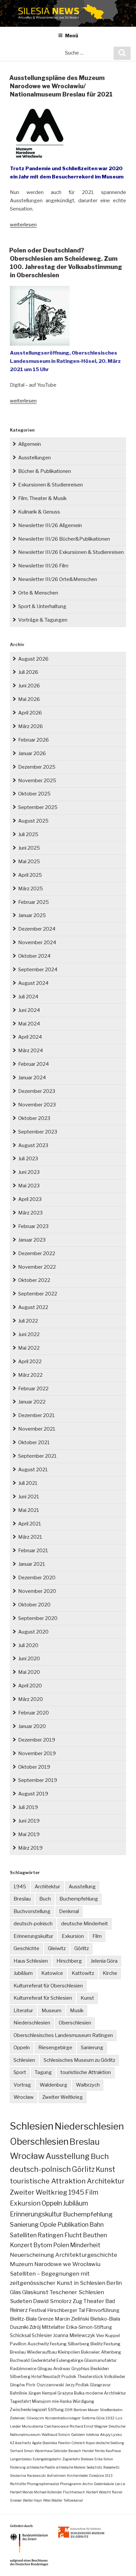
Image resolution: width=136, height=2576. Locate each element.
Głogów (17, 2385)
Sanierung (92, 2048)
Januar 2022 (32, 1402)
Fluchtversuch (74, 2492)
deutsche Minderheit (85, 1924)
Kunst (87, 1998)
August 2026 (33, 659)
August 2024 (33, 983)
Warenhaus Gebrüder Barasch (58, 2451)
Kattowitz (83, 1973)
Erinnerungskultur (33, 1936)
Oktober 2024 (34, 956)
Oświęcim (35, 2418)
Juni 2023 (29, 1172)
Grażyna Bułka (71, 2393)
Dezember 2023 (37, 1091)
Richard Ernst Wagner (89, 2426)
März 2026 (31, 726)
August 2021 (33, 1470)
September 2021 (37, 1456)
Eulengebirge (70, 2360)
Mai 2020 (29, 1672)
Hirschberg (69, 1961)
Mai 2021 (29, 1510)
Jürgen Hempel (42, 2393)
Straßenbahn (111, 2410)
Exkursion (73, 1936)
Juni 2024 (29, 1010)
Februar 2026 (34, 740)
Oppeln (22, 2048)
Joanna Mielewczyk (74, 2335)
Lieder (15, 2426)
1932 (110, 2418)
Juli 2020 (28, 1645)
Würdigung (83, 2401)
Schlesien (24, 2060)
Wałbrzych (88, 2085)
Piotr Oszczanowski (45, 2385)
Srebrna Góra (93, 2418)
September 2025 (38, 807)
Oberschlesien (75, 2023)
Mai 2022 (29, 1348)
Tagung (43, 2072)
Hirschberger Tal (66, 2310)
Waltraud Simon (56, 2435)
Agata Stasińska (45, 2443)
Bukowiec (90, 2352)
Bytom (43, 2245)
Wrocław (24, 2097)
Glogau (45, 2369)
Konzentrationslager (63, 2418)
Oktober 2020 (34, 1605)
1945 (20, 1887)
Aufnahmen (56, 2476)
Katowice (52, 1973)
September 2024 (38, 970)
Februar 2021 (33, 1551)
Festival (37, 2310)
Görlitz (82, 1948)
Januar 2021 (32, 1564)
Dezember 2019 (37, 1740)
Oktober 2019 (34, 1767)
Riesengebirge (55, 2048)
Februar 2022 (33, 1389)
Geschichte (26, 1948)
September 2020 (38, 1618)
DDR (69, 2410)
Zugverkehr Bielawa (78, 2459)
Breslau (22, 1899)
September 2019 (38, 1780)
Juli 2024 (28, 997)
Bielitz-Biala (23, 2319)
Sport (20, 2072)
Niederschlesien (32, 2023)
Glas (16, 2292)
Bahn (97, 2225)
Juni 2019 (29, 1821)
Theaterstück (90, 2377)
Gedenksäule (104, 2484)
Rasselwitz (111, 2467)
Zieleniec (18, 2418)
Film (97, 1936)
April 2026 (30, 713)
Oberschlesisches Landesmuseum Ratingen (63, 2035)
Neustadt (51, 2377)
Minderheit (85, 2245)
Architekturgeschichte (86, 2255)
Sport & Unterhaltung (42, 606)
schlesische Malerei (71, 2467)
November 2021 (37, 1429)
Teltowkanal (73, 2500)
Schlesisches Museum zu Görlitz (79, 2060)
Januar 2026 (32, 753)
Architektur (47, 1887)
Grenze (46, 2319)
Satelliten (23, 2235)
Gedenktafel (43, 2360)
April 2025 (30, 875)
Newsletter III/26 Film (43, 566)
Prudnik (69, 2377)
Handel (88, 2451)
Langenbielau (21, 2459)
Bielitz (97, 2344)
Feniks (100, 2451)
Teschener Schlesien (77, 2292)
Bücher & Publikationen (45, 471)
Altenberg (111, 2352)
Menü (72, 36)
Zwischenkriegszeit (28, 2410)
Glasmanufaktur (101, 2360)
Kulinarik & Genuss (39, 512)
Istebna (92, 2435)
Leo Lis (120, 2484)
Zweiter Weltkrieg (63, 2097)
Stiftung (56, 2410)
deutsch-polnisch (33, 1924)
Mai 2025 (29, 862)
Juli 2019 (28, 1807)
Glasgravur (100, 2385)
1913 (109, 2476)
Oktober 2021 (34, 1442)
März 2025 (31, 889)
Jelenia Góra (104, 1961)
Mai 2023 (29, 1186)
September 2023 (38, 1132)
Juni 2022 (29, 1334)
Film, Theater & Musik (42, 498)
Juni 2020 (29, 1659)
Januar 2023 (32, 1240)
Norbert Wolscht (99, 2492)
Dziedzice (97, 2476)
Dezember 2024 (37, 929)
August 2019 (33, 1794)
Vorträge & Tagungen (43, 620)
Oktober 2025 (34, 794)
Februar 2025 (34, 902)
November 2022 (37, 1267)
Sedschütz (94, 2467)
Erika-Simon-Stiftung (89, 2327)
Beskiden (100, 2369)
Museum (51, 2011)
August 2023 (33, 1145)
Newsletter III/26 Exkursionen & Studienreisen (71, 552)
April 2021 (30, 1524)
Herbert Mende (21, 2492)
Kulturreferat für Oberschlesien (48, 1986)
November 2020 (37, 1591)
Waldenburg (53, 2085)
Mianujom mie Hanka (52, 2401)
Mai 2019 (29, 1834)
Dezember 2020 (37, 1578)
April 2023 (30, 1199)
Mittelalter (53, 2327)
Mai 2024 (29, 1024)
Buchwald (20, 2360)
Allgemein (30, 444)
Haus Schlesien (31, 1961)
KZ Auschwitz (20, 2443)
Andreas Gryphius (71, 2369)
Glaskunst (35, 2292)
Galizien (78, 2435)
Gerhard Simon (22, 2451)
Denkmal (69, 1911)
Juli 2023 (28, 1159)
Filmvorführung (103, 2310)
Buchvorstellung (32, 1911)
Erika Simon (104, 2459)
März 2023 (30, 1213)
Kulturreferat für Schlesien (43, 1998)
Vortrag (22, 2085)
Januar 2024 (32, 1078)
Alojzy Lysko (111, 2435)
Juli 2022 (28, 1321)
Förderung (18, 2467)
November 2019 (37, 1753)
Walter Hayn (33, 2500)
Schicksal (20, 2335)
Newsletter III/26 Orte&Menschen (58, 579)
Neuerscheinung (32, 2255)
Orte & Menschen (38, 593)
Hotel (36, 2377)
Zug (77, 2301)
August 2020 (33, 1632)
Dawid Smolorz (52, 2301)
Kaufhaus (113, 2451)
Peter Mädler (53, 2500)
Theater (94, 2301)
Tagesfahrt (20, 2401)
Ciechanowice (56, 2426)
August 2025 (33, 821)
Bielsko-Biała (105, 2319)
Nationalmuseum (25, 2435)
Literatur (23, 2011)
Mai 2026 (29, 699)
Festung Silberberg (70, 2344)
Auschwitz (38, 2344)
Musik (77, 2011)
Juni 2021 (29, 1497)
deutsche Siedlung (110, 2443)
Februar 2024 (34, 1064)
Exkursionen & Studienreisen (51, 485)
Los (119, 2418)
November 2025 (37, 781)
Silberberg (20, 2377)
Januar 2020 (32, 1726)
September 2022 (38, 1294)
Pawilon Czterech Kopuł (76, 2443)
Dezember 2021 (36, 1415)
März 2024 (31, 1051)
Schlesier (42, 2335)
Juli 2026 (28, 672)
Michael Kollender (48, 2492)
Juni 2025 (29, 848)
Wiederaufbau (42, 2352)
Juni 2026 (29, 686)
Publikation (73, 2225)
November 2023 (37, 1105)
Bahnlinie (18, 2393)
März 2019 (30, 1848)
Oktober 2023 (34, 1118)
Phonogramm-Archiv (76, 2484)
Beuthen (95, 2235)
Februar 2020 (34, 1713)
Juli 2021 (28, 1483)
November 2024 (37, 942)
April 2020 (30, 1686)
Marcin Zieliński (72, 2319)
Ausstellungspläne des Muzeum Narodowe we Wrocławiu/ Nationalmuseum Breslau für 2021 (61, 86)
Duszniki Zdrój (25, 2327)
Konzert (21, 2245)
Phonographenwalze (43, 2484)
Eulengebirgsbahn (47, 2459)
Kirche (110, 1973)
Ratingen (51, 2235)
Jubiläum (23, 1973)
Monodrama (33, 2426)
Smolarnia (18, 2476)
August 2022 (33, 1307)
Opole (48, 2225)
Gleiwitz (57, 1948)
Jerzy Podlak (77, 2385)
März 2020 (31, 1699)
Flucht (73, 2235)
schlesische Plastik (41, 2467)
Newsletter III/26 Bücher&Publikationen (64, 539)
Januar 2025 (32, 915)
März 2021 (30, 1537)
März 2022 (30, 1375)
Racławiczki (36, 2476)
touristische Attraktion (86, 2072)
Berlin (114, 2283)
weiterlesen (23, 225)
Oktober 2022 (34, 1280)
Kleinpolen (69, 2352)
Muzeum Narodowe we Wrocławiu (55, 2264)
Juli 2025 (28, 834)
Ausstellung (82, 1887)
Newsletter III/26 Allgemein (50, 525)
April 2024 (30, 1037)
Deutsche (117, 2426)
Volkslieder (115, 2377)
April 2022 (30, 1362)
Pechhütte (18, 2484)
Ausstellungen (34, 458)
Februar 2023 (33, 1226)
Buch (45, 1899)
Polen (61, 2245)
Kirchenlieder (78, 2476)
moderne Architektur (106, 2393)
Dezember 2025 (37, 767)
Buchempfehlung (79, 1899)
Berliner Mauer (86, 2410)
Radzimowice (23, 2369)
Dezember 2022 (37, 1253)
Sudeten (21, 2301)
